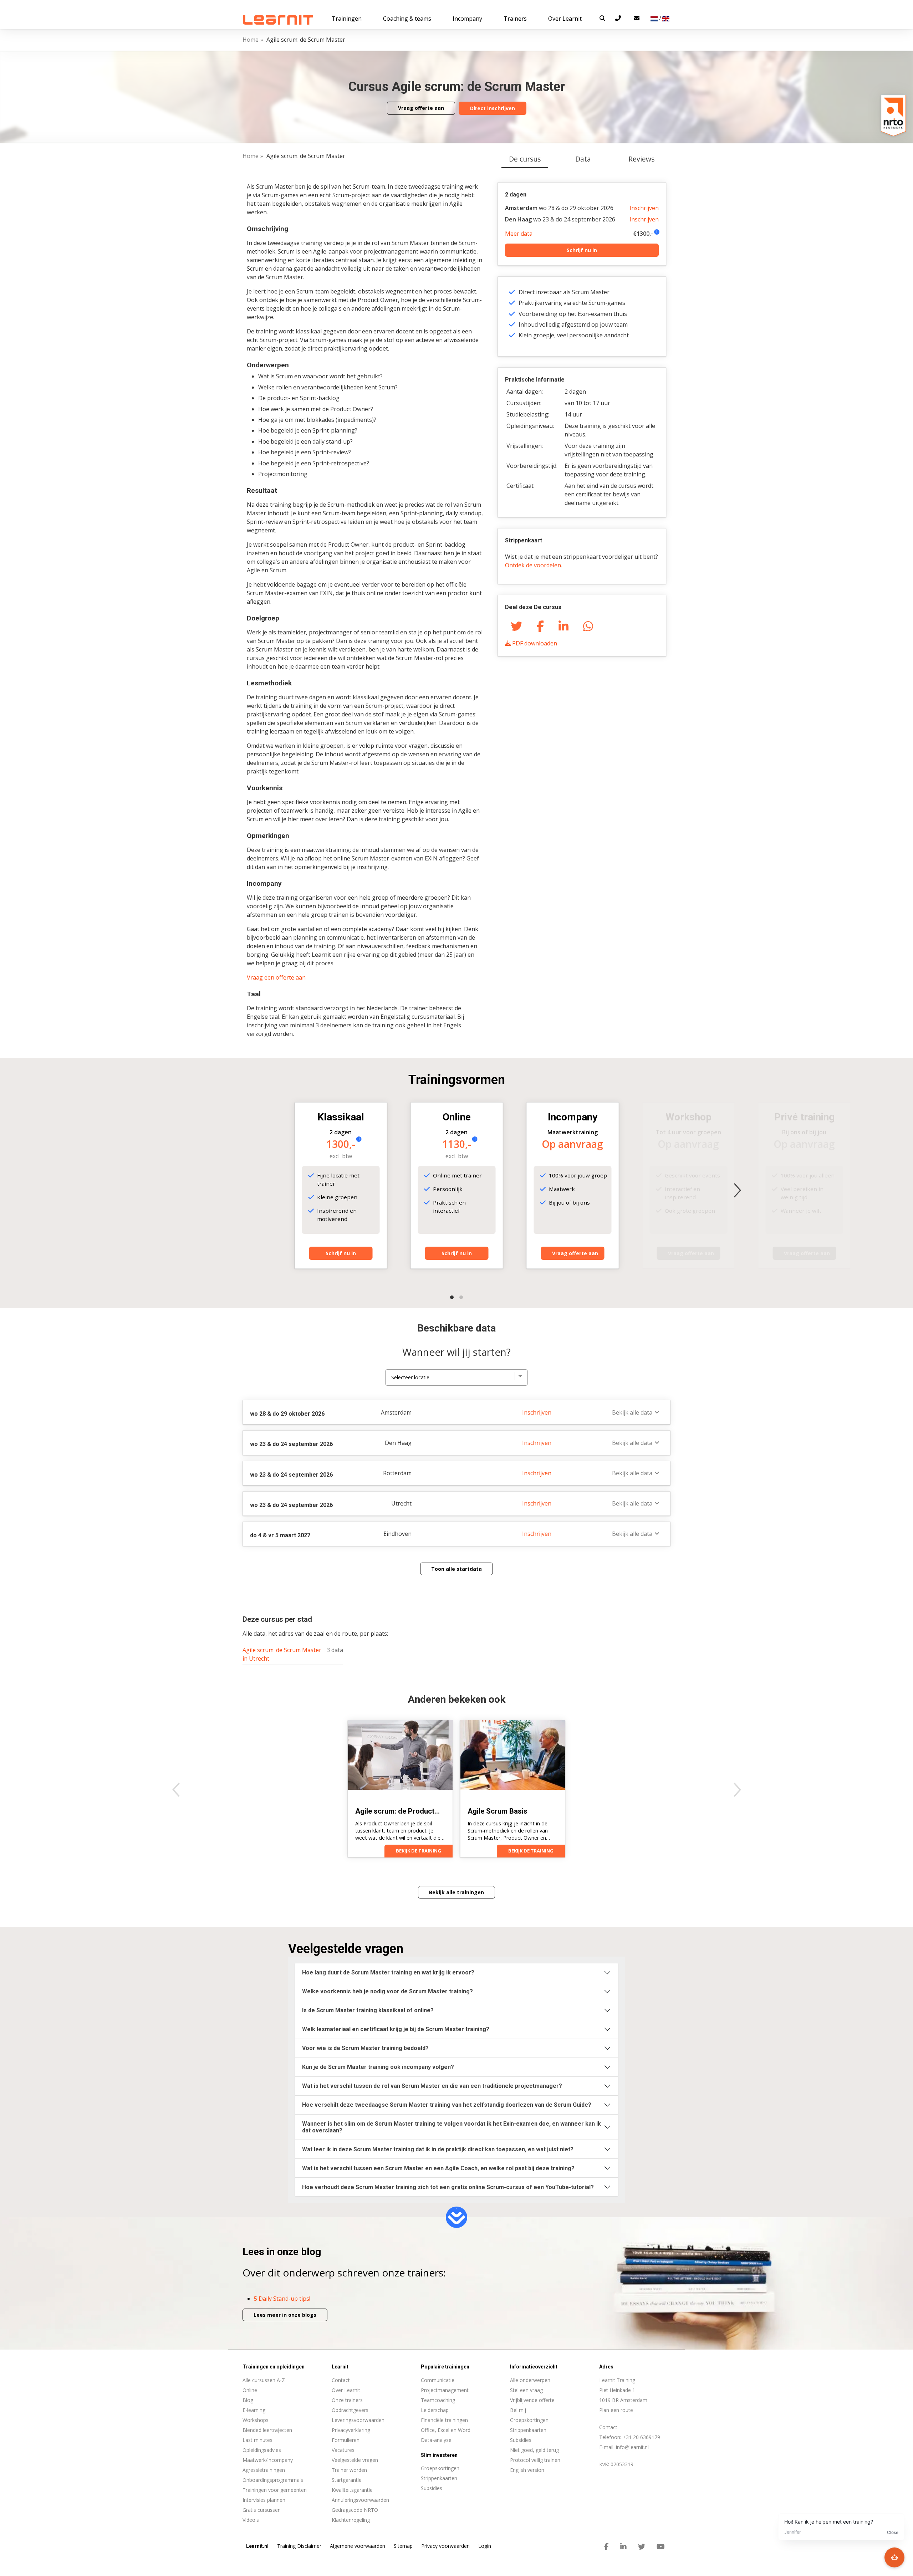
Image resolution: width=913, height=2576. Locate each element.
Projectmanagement (445, 2390)
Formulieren (346, 2440)
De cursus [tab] (525, 159)
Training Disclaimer (299, 2546)
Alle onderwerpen (530, 2380)
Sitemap (403, 2546)
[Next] (737, 1190)
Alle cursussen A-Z (264, 2380)
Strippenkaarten (528, 2430)
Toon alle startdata (456, 1569)
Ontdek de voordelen (533, 565)
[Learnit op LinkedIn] (623, 2547)
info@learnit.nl (632, 2447)
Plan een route (616, 2410)
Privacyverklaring (351, 2430)
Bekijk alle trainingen (456, 1892)
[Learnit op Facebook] (606, 2547)
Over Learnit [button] (565, 19)
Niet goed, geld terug (534, 2450)
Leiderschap (435, 2410)
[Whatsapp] (588, 626)
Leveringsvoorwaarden (358, 2420)
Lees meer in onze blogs (285, 2315)
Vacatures (343, 2450)
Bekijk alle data (632, 1412)
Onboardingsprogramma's (273, 2480)
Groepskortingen (529, 2420)
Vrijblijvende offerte (532, 2400)
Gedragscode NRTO (355, 2510)
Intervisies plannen (264, 2500)
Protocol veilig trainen (535, 2460)
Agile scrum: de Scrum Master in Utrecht (282, 1654)
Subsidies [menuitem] (432, 2488)
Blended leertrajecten (267, 2430)
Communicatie (438, 2380)
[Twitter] (516, 626)
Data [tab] (583, 159)
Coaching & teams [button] (407, 19)
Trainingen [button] (347, 19)
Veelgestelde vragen (355, 2460)
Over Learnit (346, 2390)
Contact (341, 2380)
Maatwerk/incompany (268, 2460)
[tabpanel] (456, 924)
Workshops (256, 2420)
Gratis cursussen (262, 2510)
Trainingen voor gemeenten (275, 2490)
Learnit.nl (257, 2546)
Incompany (467, 19)
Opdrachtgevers (350, 2410)
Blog (248, 2400)
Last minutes (257, 2440)
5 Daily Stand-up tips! (282, 2299)
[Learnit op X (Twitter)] (642, 2547)
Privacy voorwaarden (445, 2546)
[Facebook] (540, 626)
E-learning (254, 2410)
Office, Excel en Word (446, 2430)
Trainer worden (349, 2470)
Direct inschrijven (493, 108)
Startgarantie (347, 2480)
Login (485, 2546)
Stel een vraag (526, 2390)
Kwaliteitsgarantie (352, 2490)
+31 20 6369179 (641, 2437)
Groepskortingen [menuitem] (440, 2468)
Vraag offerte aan (421, 108)
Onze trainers (347, 2400)
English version (527, 2470)
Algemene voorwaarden (358, 2546)
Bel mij (518, 2410)
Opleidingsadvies (262, 2450)
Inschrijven (644, 208)
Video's (251, 2520)
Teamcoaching (438, 2400)
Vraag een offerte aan (276, 977)
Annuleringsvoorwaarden (360, 2500)
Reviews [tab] (641, 159)
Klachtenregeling (351, 2520)
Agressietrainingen (264, 2470)
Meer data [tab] (519, 234)
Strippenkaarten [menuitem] (439, 2478)
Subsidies (521, 2440)
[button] (602, 18)
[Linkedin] (563, 626)
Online (250, 2390)
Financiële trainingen (444, 2420)
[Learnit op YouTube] (661, 2547)
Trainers (515, 19)
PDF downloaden (534, 643)
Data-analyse (436, 2440)
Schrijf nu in (582, 250)
